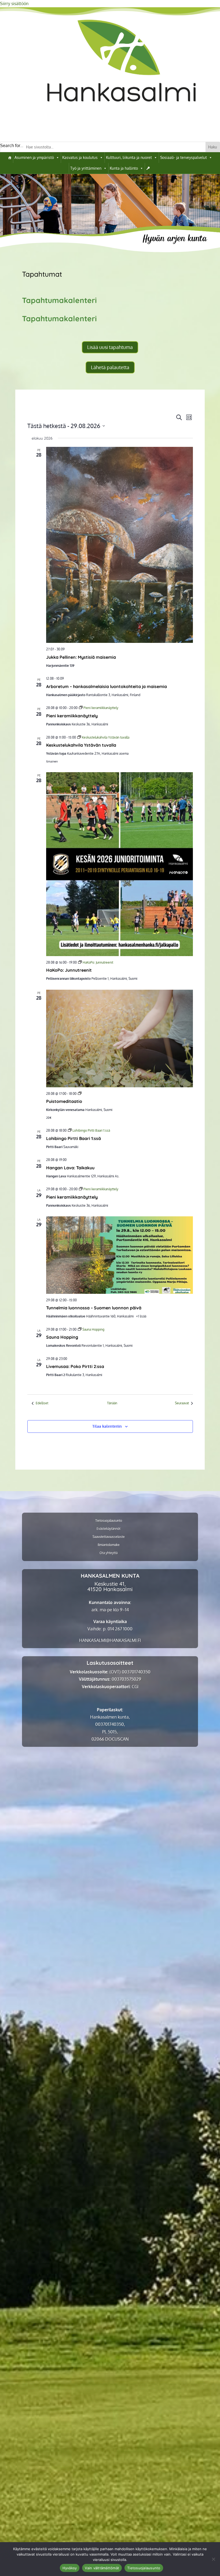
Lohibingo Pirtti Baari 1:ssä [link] (74, 1138)
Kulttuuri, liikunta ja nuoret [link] (129, 157)
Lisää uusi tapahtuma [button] (110, 347)
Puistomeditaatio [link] (64, 1101)
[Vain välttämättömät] (213, 2559)
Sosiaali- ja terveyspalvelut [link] (184, 157)
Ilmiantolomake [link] (109, 1545)
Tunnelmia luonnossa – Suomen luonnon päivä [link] (94, 1308)
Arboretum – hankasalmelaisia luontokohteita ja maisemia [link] (107, 686)
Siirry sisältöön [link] (14, 3)
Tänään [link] (112, 1403)
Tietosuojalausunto (144, 2568)
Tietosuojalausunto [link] (109, 1521)
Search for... (12, 145)
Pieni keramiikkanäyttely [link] (72, 716)
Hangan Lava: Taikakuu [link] (70, 1168)
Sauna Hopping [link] (62, 1337)
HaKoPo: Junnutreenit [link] (69, 970)
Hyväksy (70, 2568)
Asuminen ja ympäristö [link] (34, 157)
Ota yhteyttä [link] (109, 1553)
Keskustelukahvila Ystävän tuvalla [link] (81, 745)
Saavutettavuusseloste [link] (109, 1537)
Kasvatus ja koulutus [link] (80, 157)
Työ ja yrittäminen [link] (86, 168)
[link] (122, 115)
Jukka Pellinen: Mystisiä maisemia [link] (81, 657)
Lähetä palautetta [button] (110, 367)
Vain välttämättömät (102, 2568)
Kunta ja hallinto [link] (124, 168)
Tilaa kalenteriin (107, 1426)
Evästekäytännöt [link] (109, 1529)
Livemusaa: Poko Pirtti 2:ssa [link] (75, 1366)
